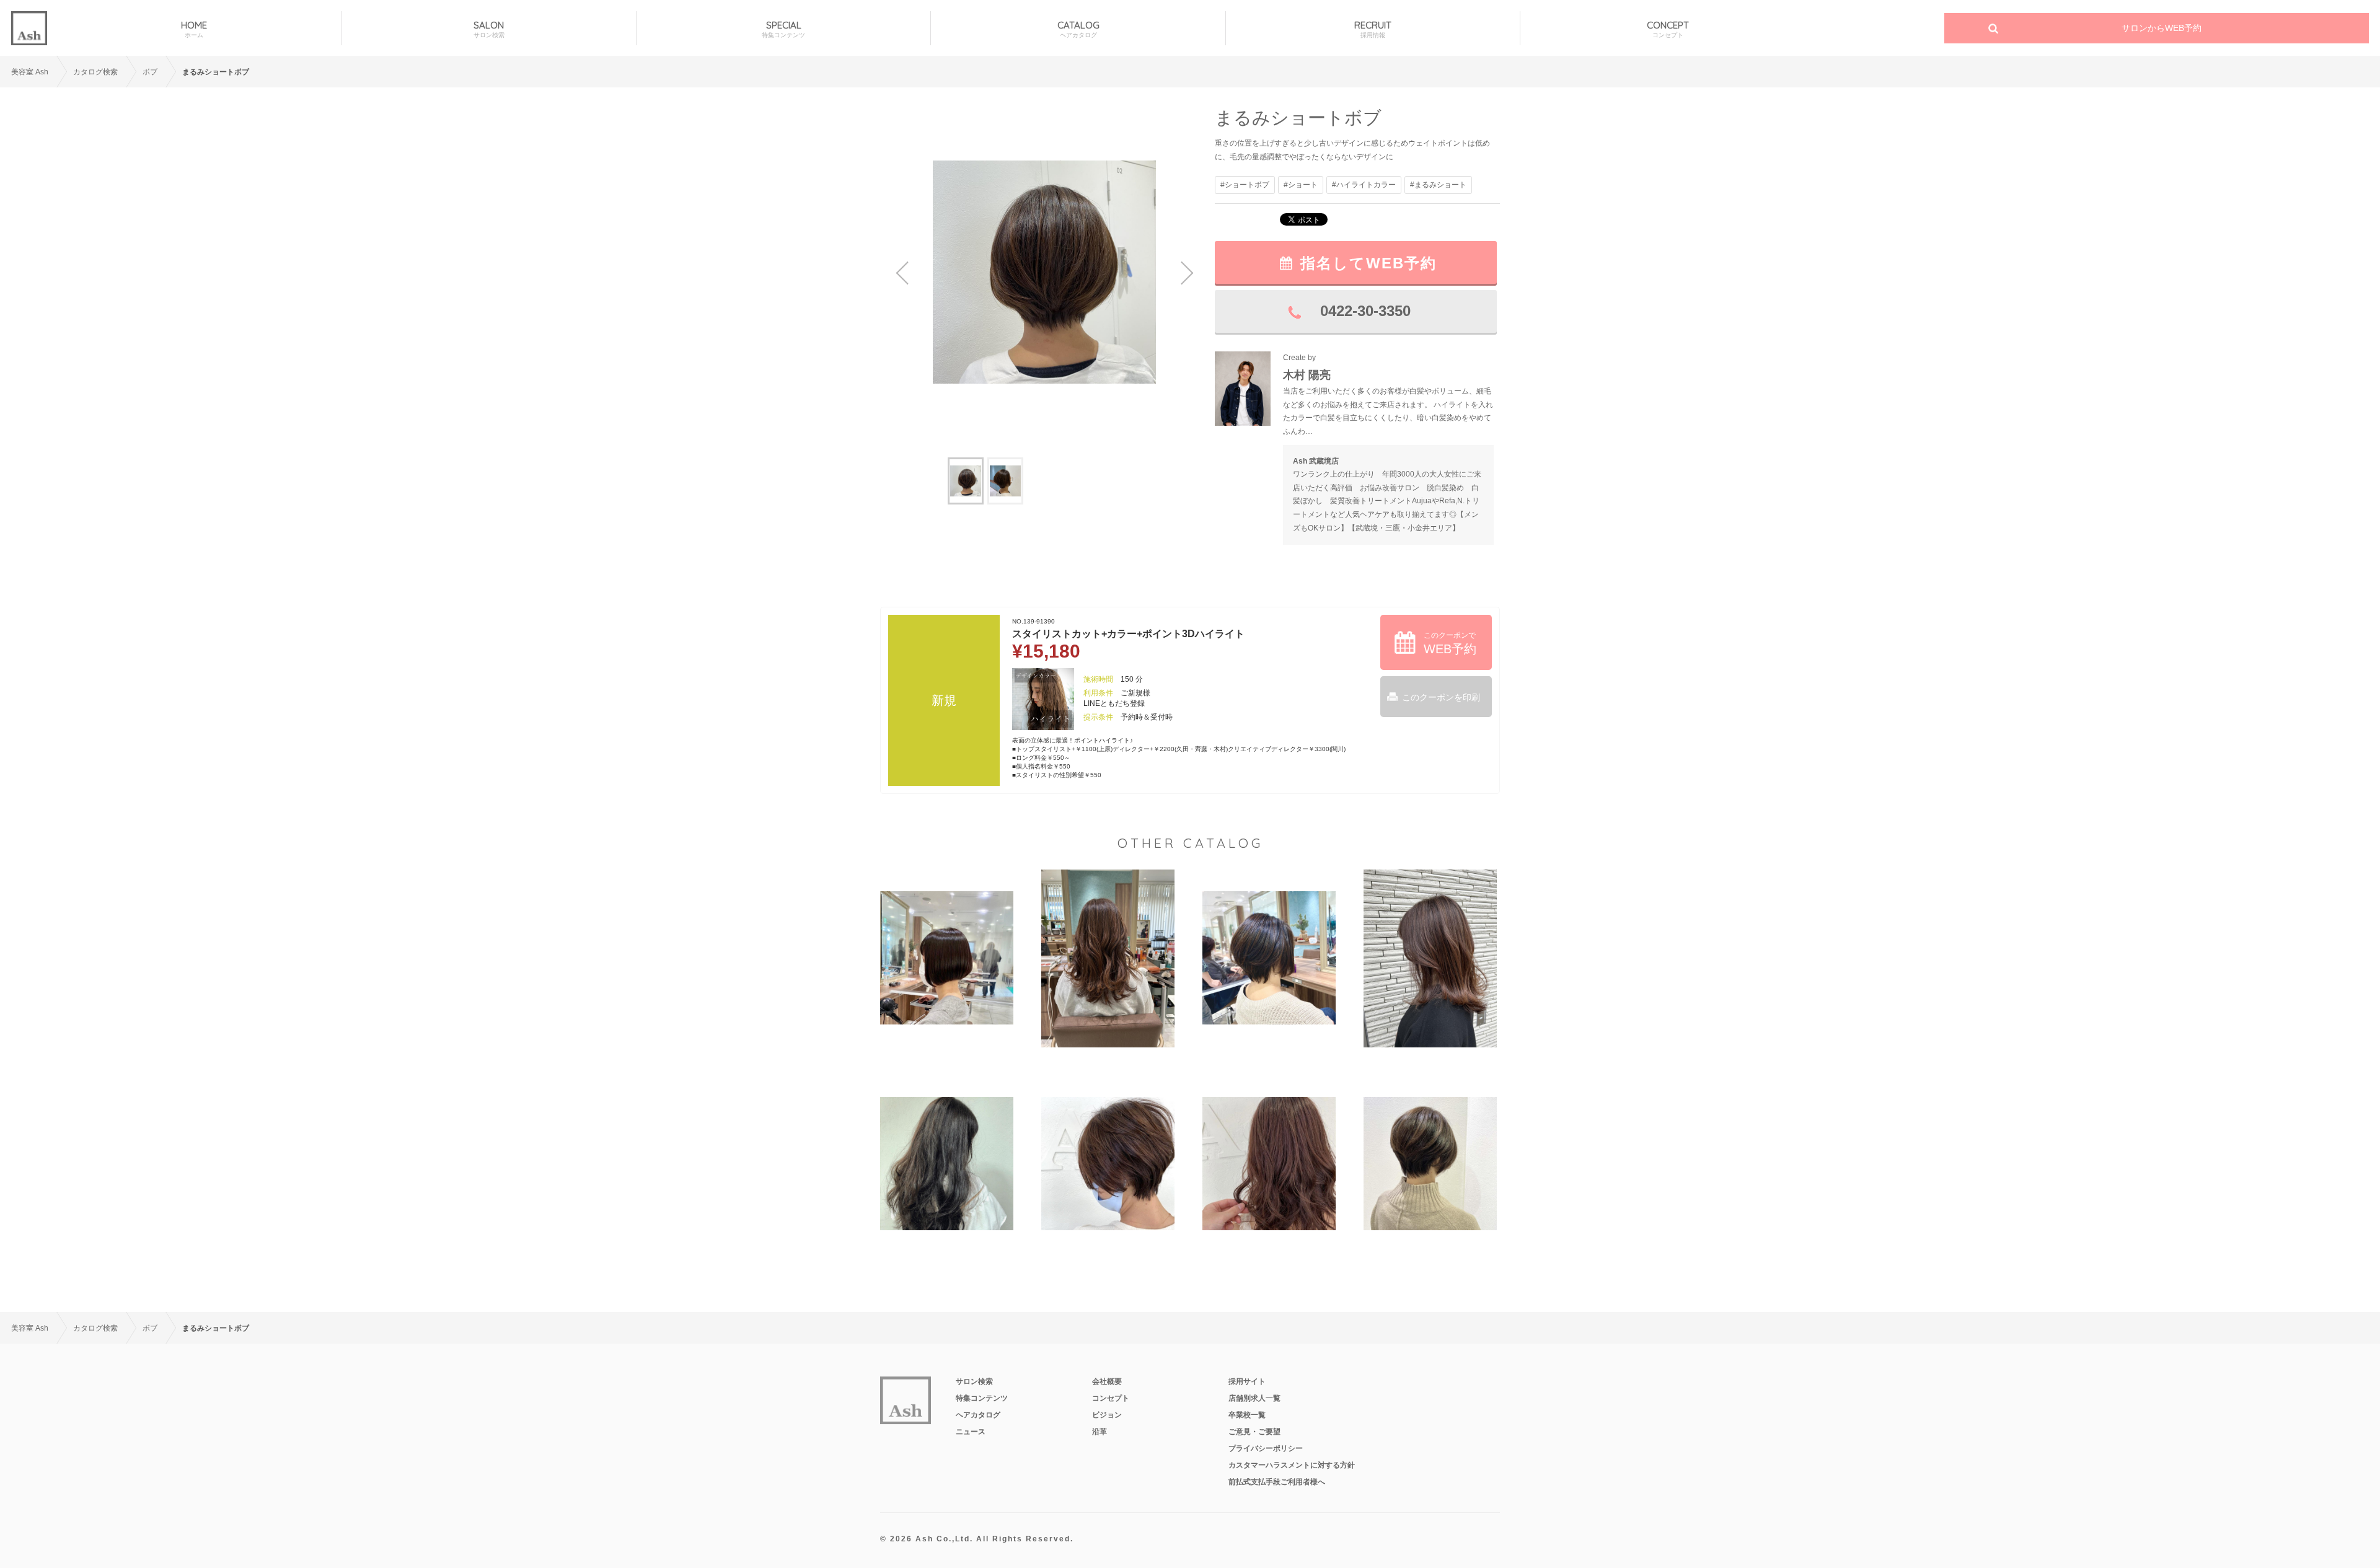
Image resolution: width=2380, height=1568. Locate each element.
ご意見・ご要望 (1254, 1432)
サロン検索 (974, 1381)
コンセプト (1111, 1398)
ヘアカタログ (978, 1415)
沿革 (1100, 1432)
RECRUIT (1373, 29)
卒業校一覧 (1247, 1415)
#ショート (1301, 185)
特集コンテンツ (982, 1398)
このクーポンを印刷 (1441, 697)
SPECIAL (783, 29)
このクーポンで (1450, 643)
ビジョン (1107, 1415)
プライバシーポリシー (1266, 1448)
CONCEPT (1668, 29)
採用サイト (1247, 1381)
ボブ (150, 72)
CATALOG (1078, 29)
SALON (489, 29)
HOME (194, 29)
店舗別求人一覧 (1254, 1398)
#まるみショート (1438, 185)
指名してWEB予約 (1368, 263)
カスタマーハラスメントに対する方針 (1292, 1465)
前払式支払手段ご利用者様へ (1277, 1482)
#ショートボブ (1245, 185)
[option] (1044, 272)
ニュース (971, 1432)
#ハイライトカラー (1364, 185)
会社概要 (1107, 1381)
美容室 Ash (30, 72)
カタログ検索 (95, 72)
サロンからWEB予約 (2162, 28)
